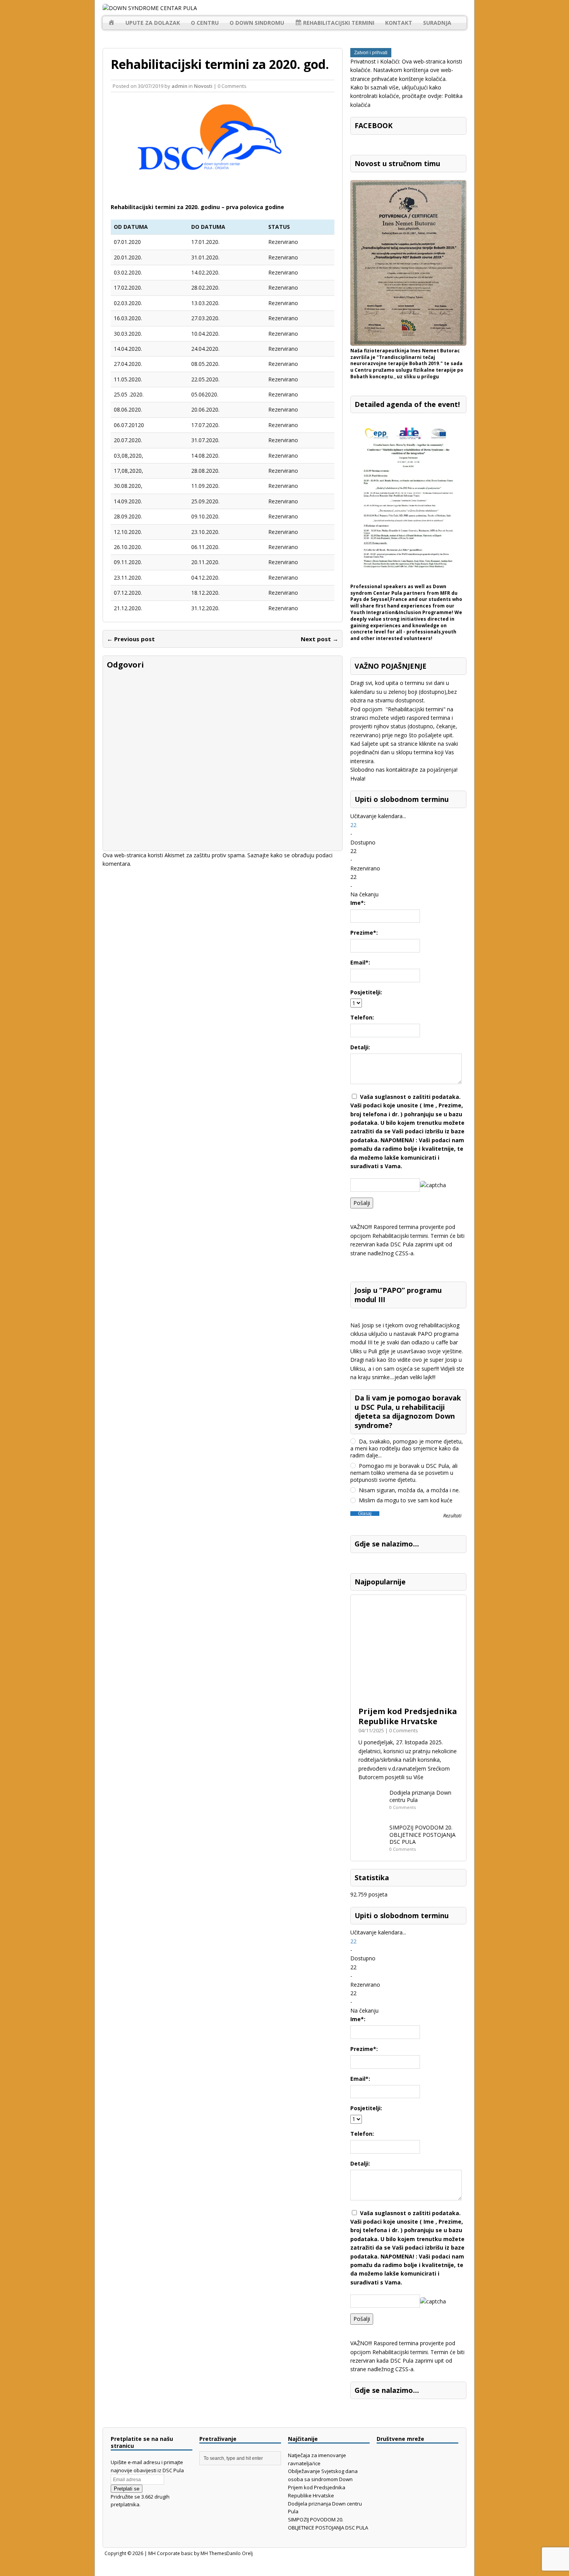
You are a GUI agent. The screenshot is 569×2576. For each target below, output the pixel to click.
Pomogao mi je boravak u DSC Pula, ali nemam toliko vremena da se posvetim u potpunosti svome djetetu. (404, 1473)
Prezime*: (364, 933)
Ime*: (358, 903)
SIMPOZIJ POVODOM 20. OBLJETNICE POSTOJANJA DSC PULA (422, 1834)
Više (418, 1777)
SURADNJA (437, 23)
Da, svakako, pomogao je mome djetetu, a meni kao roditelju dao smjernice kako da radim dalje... (407, 1448)
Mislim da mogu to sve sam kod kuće (405, 1500)
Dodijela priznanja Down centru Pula (420, 1796)
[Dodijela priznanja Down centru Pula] (372, 1812)
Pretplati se (127, 2489)
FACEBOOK (374, 125)
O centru (205, 23)
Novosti (203, 86)
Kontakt (399, 23)
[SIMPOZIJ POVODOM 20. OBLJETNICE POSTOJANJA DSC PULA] (372, 1847)
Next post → (320, 639)
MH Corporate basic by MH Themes (187, 2553)
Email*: (360, 962)
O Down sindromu (257, 23)
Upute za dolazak (153, 23)
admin (179, 86)
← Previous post (131, 639)
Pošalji (362, 1203)
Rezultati (452, 1516)
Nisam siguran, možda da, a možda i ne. (409, 1490)
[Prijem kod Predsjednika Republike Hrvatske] (408, 1698)
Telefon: (362, 1017)
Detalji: (360, 1047)
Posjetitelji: (366, 992)
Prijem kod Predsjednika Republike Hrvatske (408, 1716)
